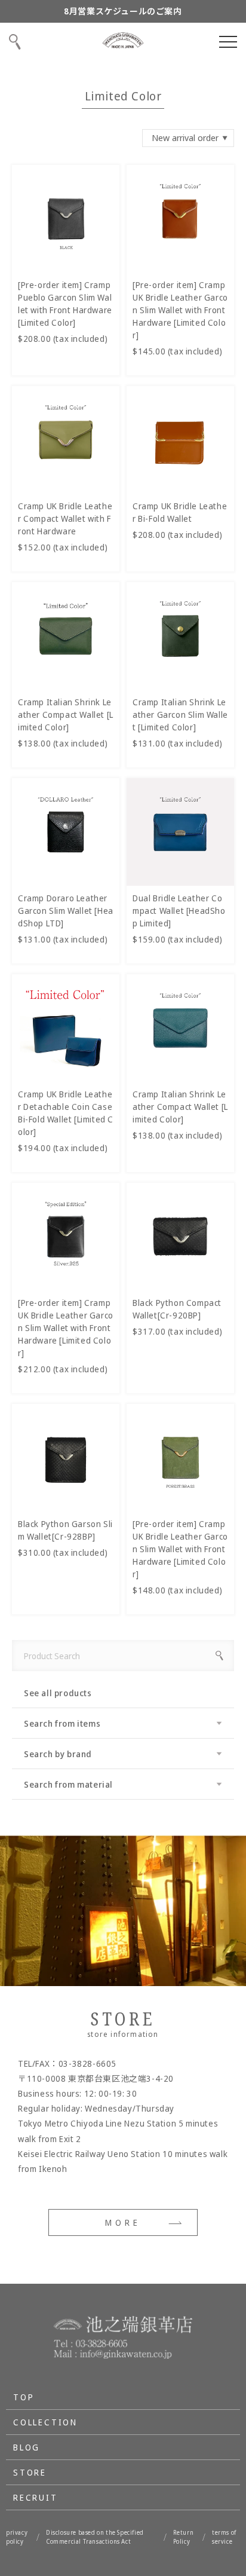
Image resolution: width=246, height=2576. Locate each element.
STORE (30, 2472)
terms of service (224, 2537)
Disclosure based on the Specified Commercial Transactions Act (95, 2537)
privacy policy (17, 2537)
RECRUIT (36, 2497)
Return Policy (184, 2537)
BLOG (27, 2447)
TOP (24, 2397)
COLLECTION (45, 2422)
